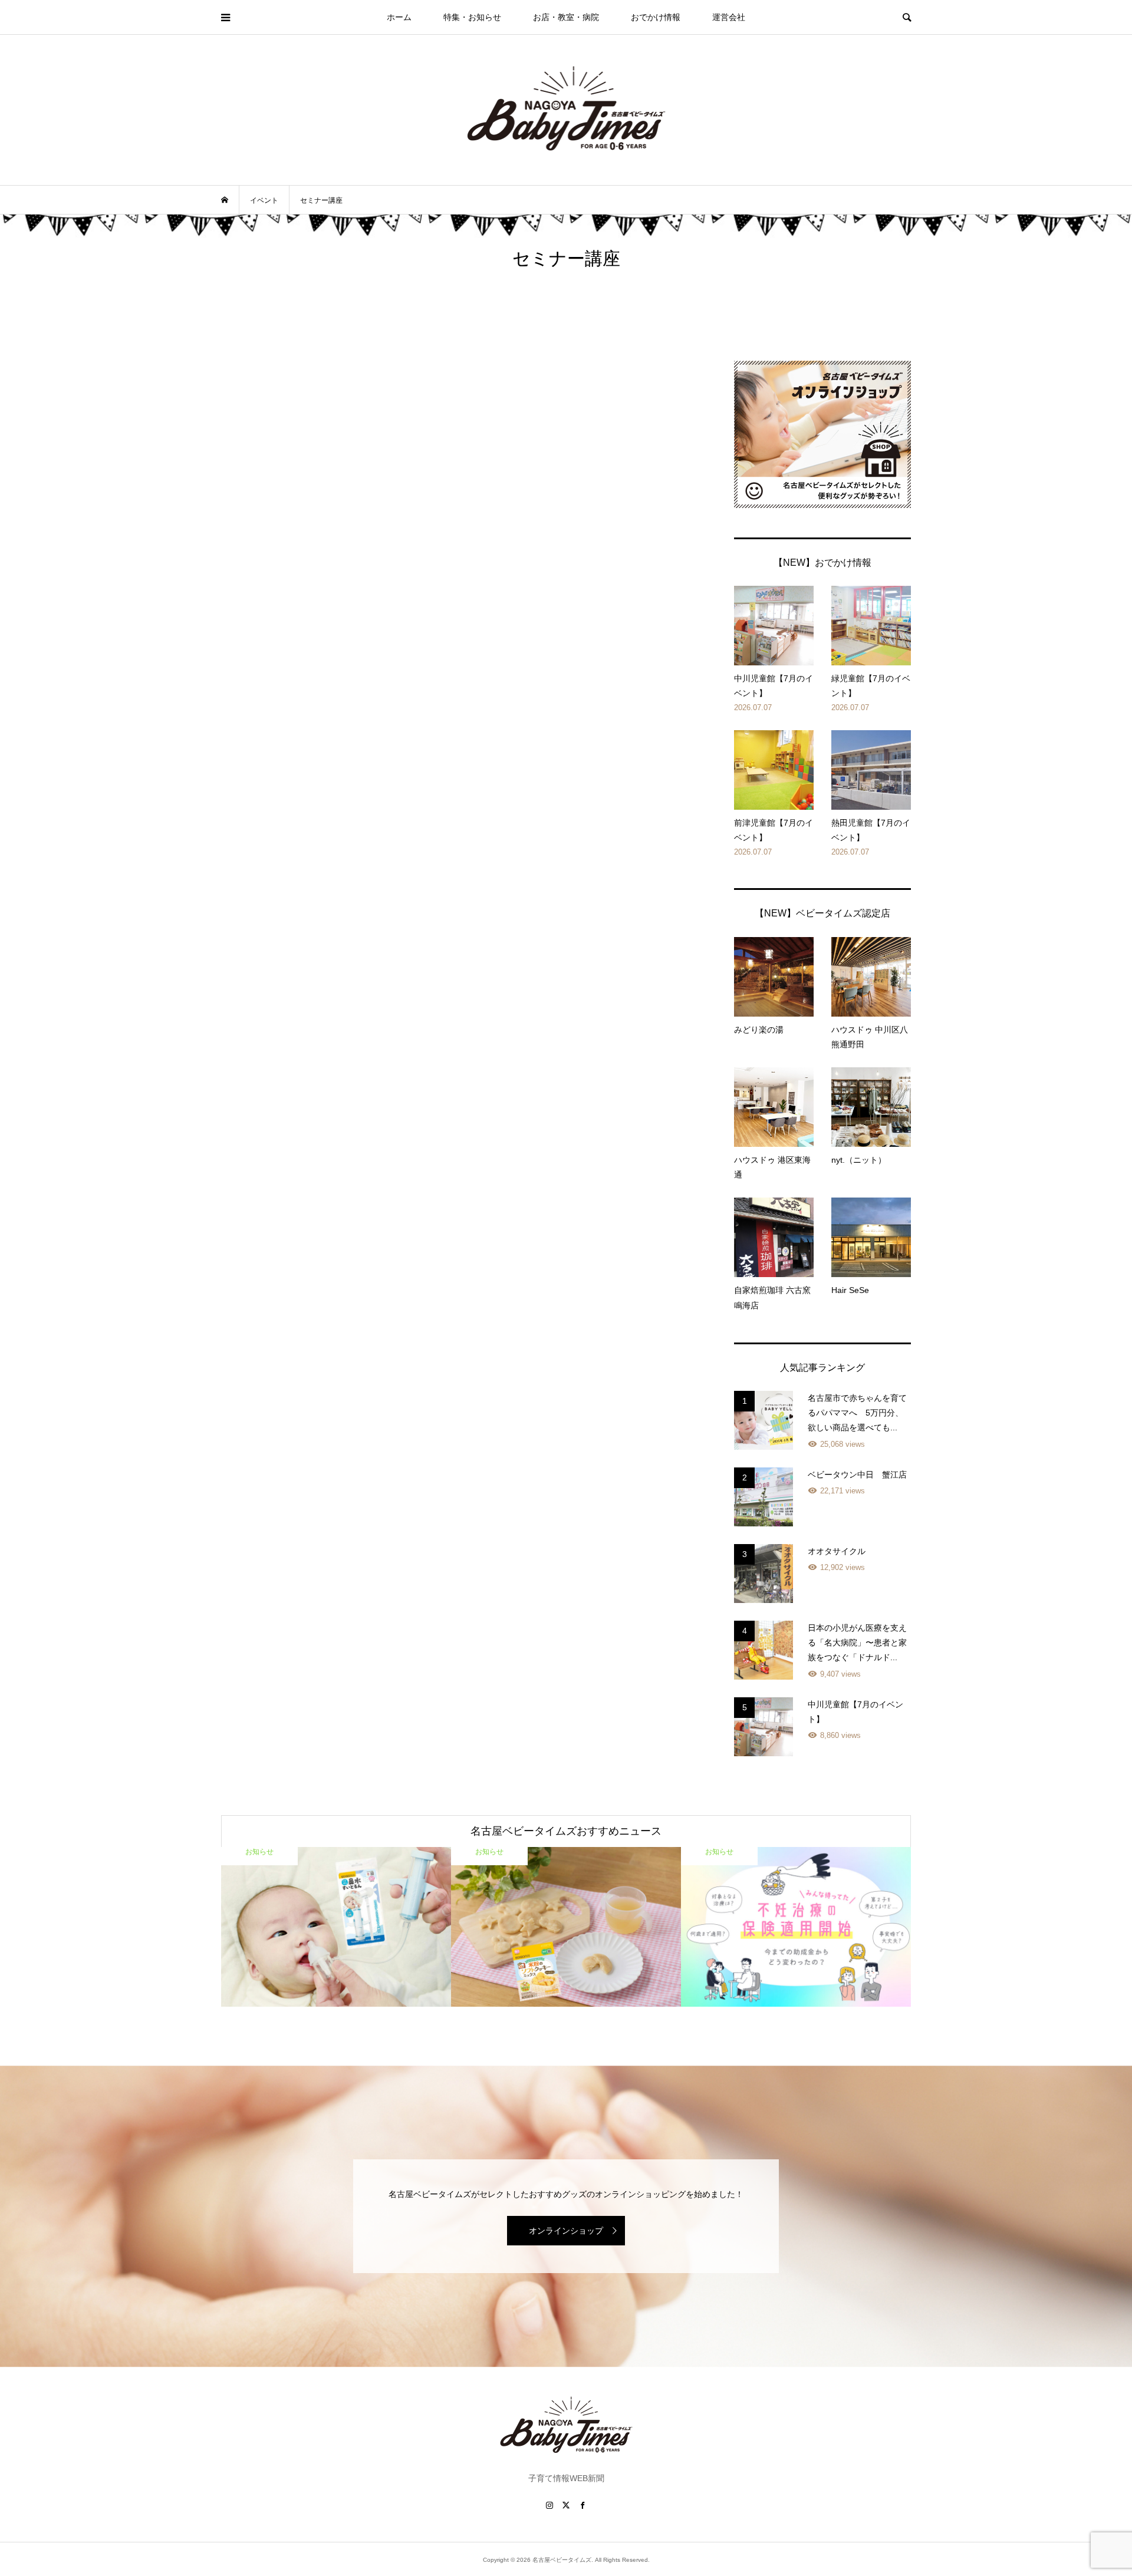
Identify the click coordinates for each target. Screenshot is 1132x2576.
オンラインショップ (566, 2231)
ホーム (399, 17)
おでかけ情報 (656, 17)
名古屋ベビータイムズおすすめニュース (566, 1831)
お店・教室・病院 (566, 17)
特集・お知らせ (472, 17)
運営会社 (729, 17)
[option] (336, 1927)
